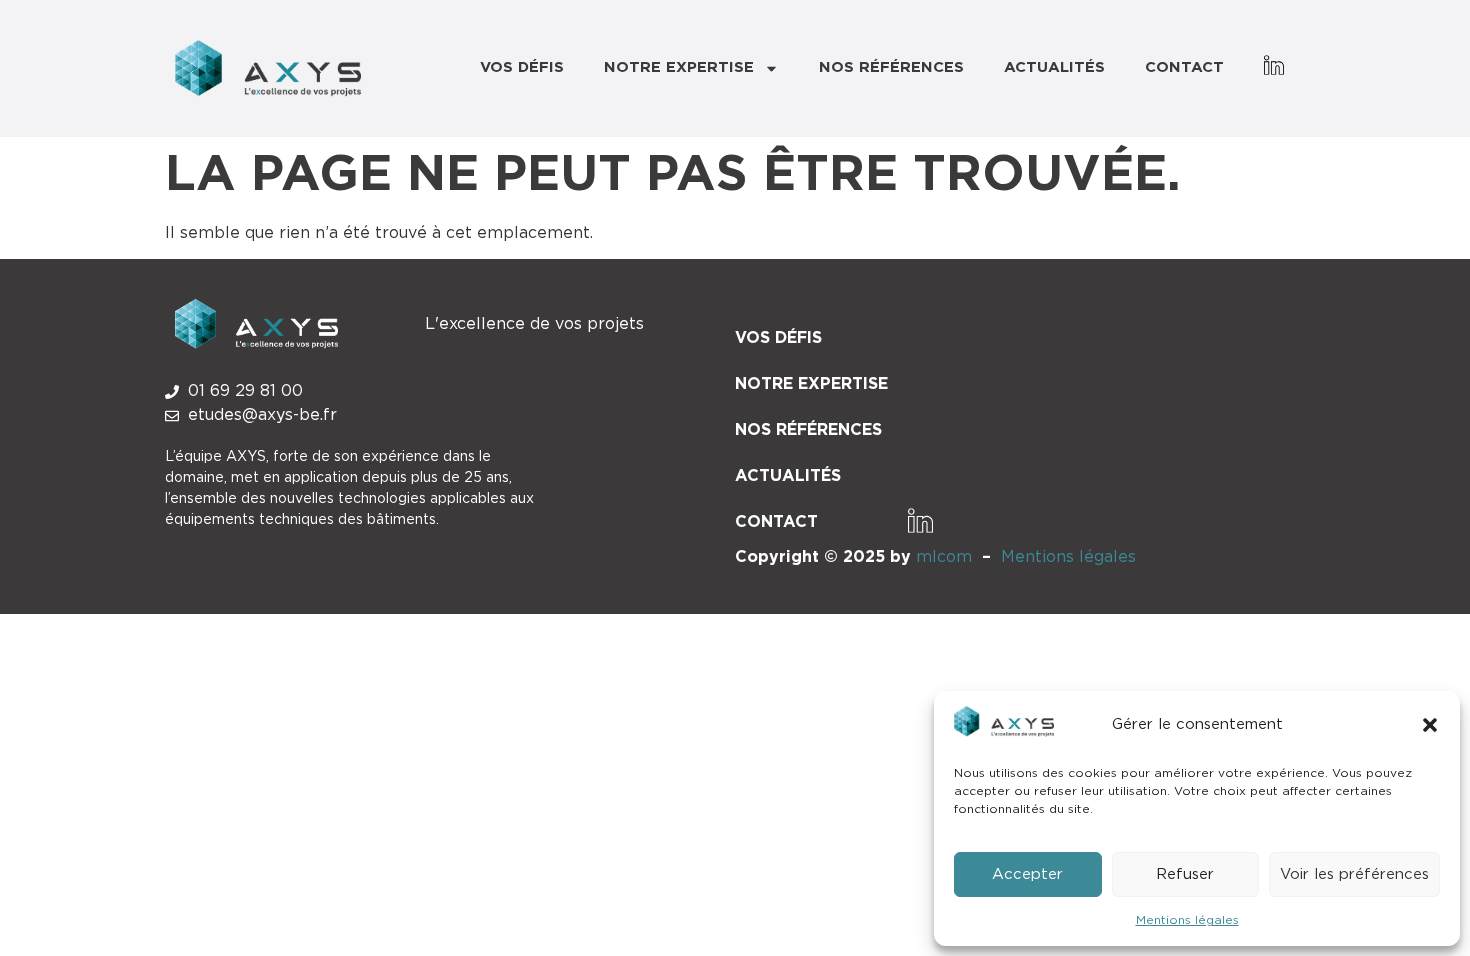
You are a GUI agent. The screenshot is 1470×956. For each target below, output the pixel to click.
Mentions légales (1187, 920)
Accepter (1027, 874)
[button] (1430, 725)
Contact (1184, 67)
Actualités (1054, 67)
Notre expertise (679, 67)
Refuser (1185, 874)
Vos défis (522, 67)
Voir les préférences (1354, 874)
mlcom (944, 557)
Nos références (891, 67)
